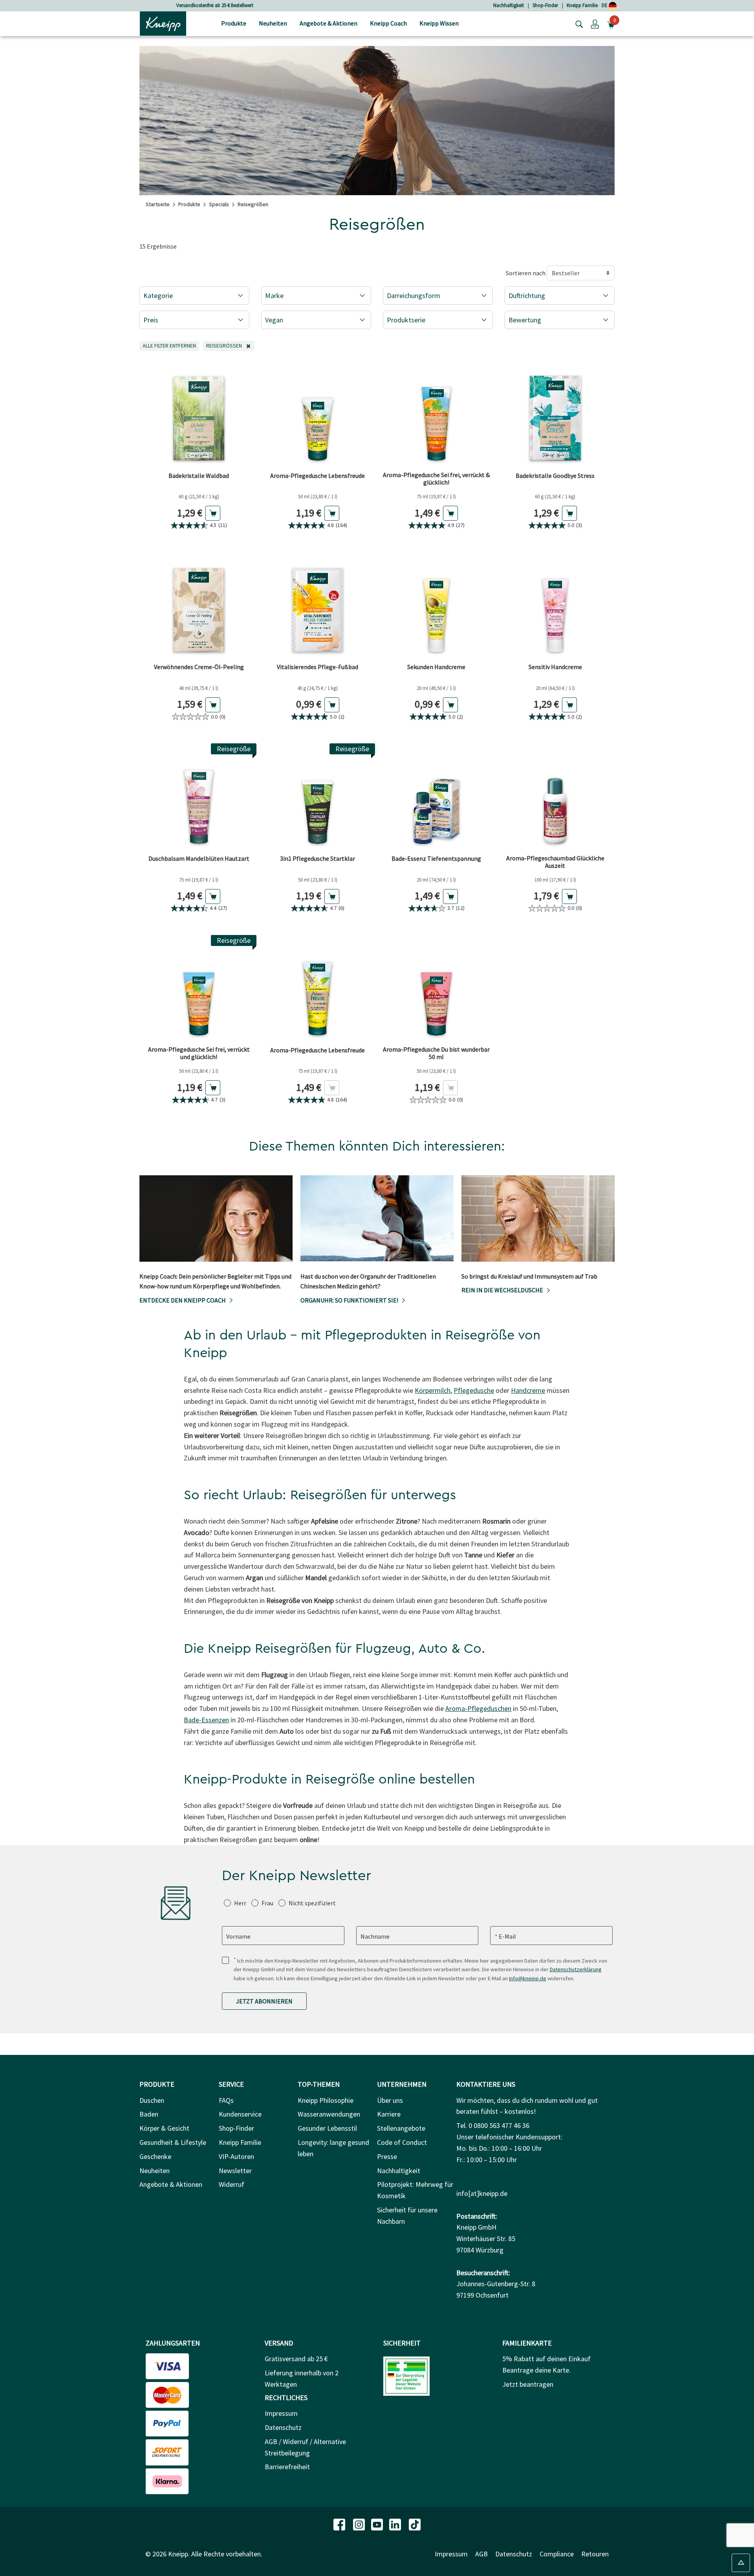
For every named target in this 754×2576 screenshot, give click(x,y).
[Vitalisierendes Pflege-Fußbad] (318, 605)
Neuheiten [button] (273, 23)
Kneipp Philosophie (326, 2100)
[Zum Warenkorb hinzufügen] (213, 513)
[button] (595, 24)
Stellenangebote (401, 2128)
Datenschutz (283, 2427)
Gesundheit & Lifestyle (173, 2142)
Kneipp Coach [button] (388, 23)
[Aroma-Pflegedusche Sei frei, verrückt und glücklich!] (199, 989)
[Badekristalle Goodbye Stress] (555, 414)
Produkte (189, 204)
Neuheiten (155, 2171)
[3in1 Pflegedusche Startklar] (318, 797)
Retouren (595, 2554)
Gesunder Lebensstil (327, 2128)
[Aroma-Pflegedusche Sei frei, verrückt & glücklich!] (436, 414)
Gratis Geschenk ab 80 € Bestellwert (215, 5)
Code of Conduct (402, 2142)
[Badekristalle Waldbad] (199, 414)
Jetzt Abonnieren (264, 2001)
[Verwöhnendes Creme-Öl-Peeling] (199, 605)
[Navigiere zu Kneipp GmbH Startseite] (163, 23)
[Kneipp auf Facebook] (340, 2524)
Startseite (158, 204)
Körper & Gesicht (164, 2128)
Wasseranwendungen (329, 2114)
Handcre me (528, 1390)
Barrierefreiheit (287, 2467)
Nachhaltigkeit (509, 5)
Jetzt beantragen (528, 2384)
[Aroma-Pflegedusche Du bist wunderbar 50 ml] (436, 989)
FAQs (226, 2100)
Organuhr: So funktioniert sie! (349, 1300)
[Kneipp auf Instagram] (360, 2524)
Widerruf (232, 2184)
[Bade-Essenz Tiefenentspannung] (436, 797)
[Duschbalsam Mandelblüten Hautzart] (199, 797)
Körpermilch (433, 1390)
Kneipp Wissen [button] (439, 23)
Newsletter (235, 2171)
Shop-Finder (545, 5)
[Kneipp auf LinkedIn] (396, 2524)
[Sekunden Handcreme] (436, 605)
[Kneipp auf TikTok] (415, 2524)
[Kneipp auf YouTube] (378, 2524)
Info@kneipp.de (528, 1978)
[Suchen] (577, 24)
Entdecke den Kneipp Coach (183, 1300)
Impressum (281, 2413)
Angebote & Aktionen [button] (329, 23)
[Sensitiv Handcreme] (555, 605)
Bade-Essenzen (206, 1720)
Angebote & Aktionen (171, 2184)
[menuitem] (234, 24)
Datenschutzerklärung (576, 1969)
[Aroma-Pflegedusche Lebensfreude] (318, 414)
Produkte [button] (234, 23)
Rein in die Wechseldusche (502, 1290)
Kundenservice (240, 2114)
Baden (149, 2114)
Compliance (557, 2554)
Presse (387, 2156)
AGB (481, 2554)
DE (605, 5)
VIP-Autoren (236, 2156)
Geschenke (155, 2156)
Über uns (390, 2100)
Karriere (389, 2114)
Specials (219, 204)
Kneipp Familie (582, 5)
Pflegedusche (474, 1390)
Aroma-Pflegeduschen (478, 1708)
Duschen (152, 2100)
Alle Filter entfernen (171, 345)
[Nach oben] (741, 2563)
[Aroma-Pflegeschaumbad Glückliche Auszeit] (555, 797)
